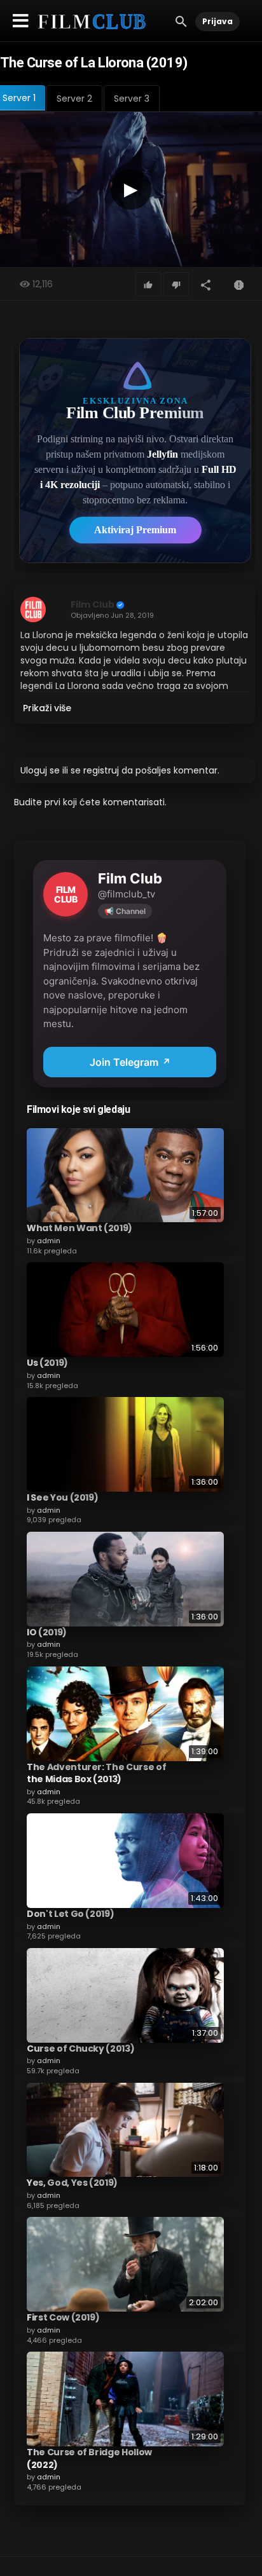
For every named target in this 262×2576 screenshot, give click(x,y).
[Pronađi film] (181, 21)
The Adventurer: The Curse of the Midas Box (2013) (96, 1773)
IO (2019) (47, 1632)
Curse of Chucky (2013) (80, 2048)
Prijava (217, 21)
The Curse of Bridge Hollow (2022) (89, 2458)
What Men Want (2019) (79, 1228)
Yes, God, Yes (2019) (72, 2183)
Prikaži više (47, 708)
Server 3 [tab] (132, 99)
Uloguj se (40, 770)
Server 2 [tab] (74, 99)
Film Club (93, 604)
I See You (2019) (62, 1497)
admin (49, 1241)
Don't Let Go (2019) (70, 1914)
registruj (101, 770)
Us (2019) (47, 1363)
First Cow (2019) (63, 2317)
